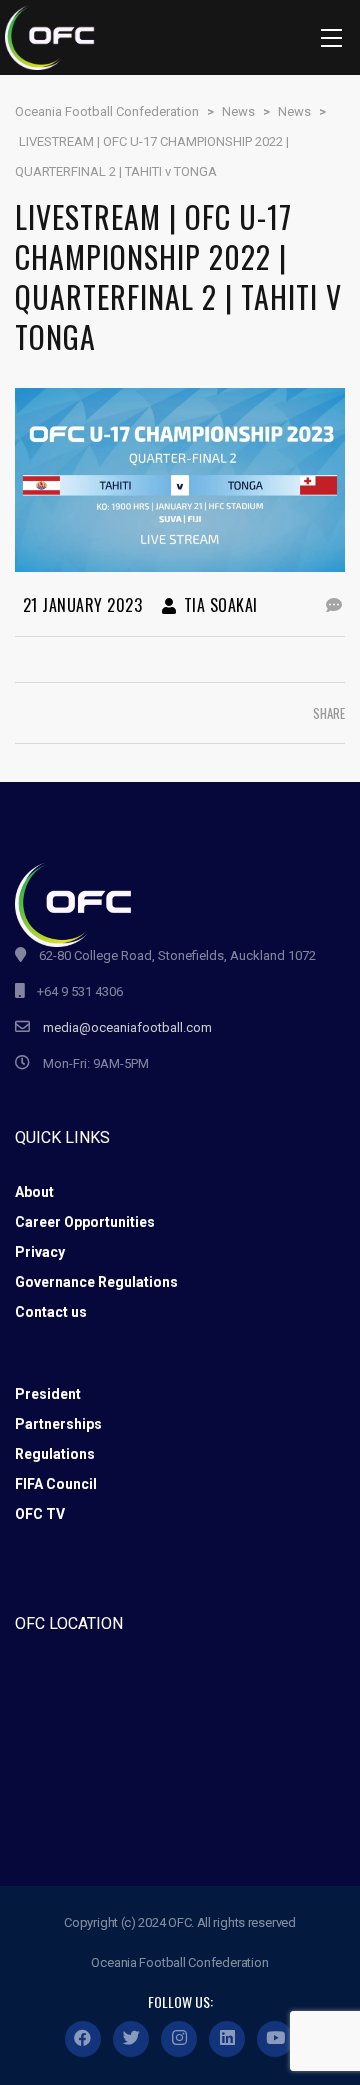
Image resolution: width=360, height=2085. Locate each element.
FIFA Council (56, 1484)
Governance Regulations (96, 1282)
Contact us (51, 1312)
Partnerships (58, 1424)
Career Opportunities (85, 1222)
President (48, 1394)
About (34, 1192)
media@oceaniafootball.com (127, 1027)
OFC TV (40, 1514)
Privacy (40, 1252)
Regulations (55, 1454)
